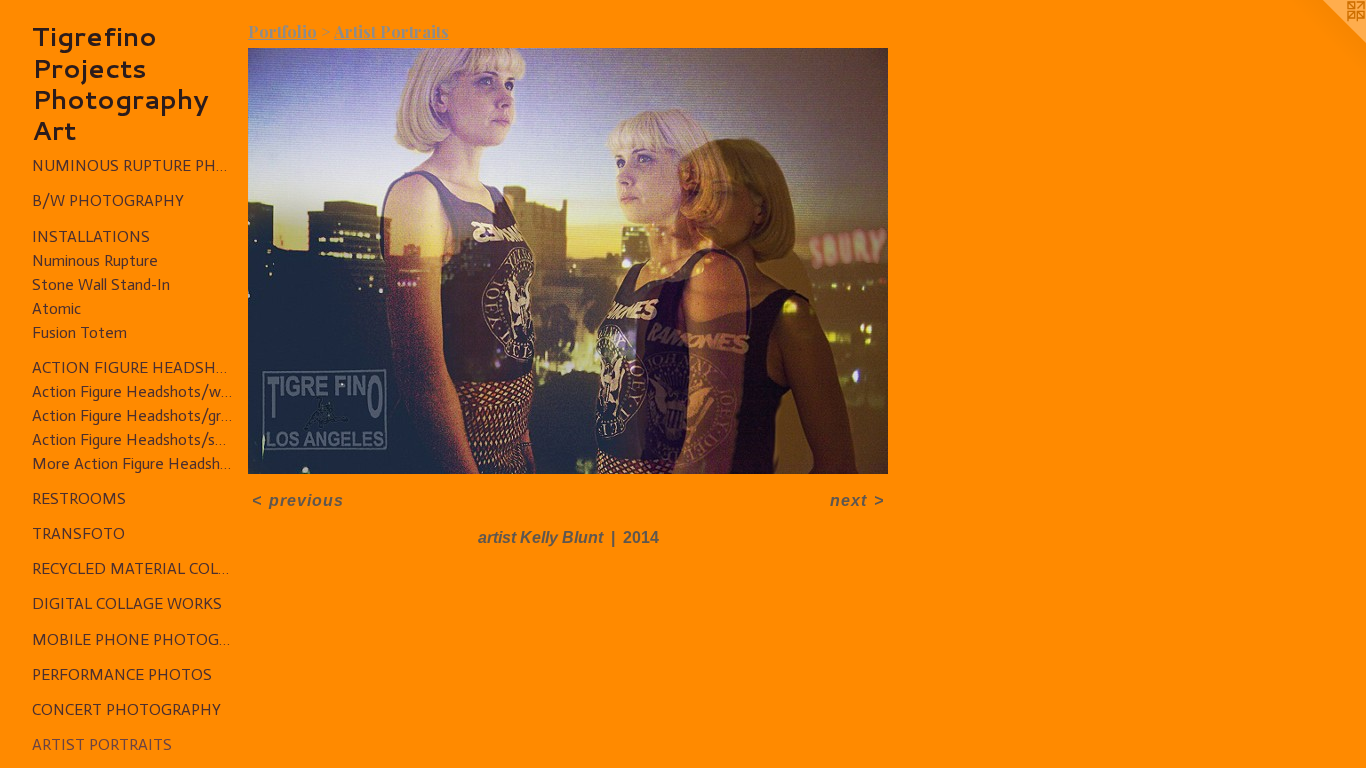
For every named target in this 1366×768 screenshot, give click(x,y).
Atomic (56, 308)
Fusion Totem (79, 332)
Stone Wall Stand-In (101, 284)
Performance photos (122, 674)
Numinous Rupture (95, 260)
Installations (91, 236)
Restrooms (79, 498)
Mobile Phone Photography (132, 639)
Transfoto (78, 533)
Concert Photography (126, 709)
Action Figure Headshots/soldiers (132, 439)
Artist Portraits (102, 744)
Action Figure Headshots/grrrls (132, 415)
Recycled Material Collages (132, 568)
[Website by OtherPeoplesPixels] (1326, 40)
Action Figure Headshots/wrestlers (132, 391)
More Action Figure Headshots (132, 463)
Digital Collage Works (127, 603)
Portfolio (282, 31)
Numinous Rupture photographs (132, 165)
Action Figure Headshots (132, 367)
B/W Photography (108, 200)
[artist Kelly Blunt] (568, 261)
